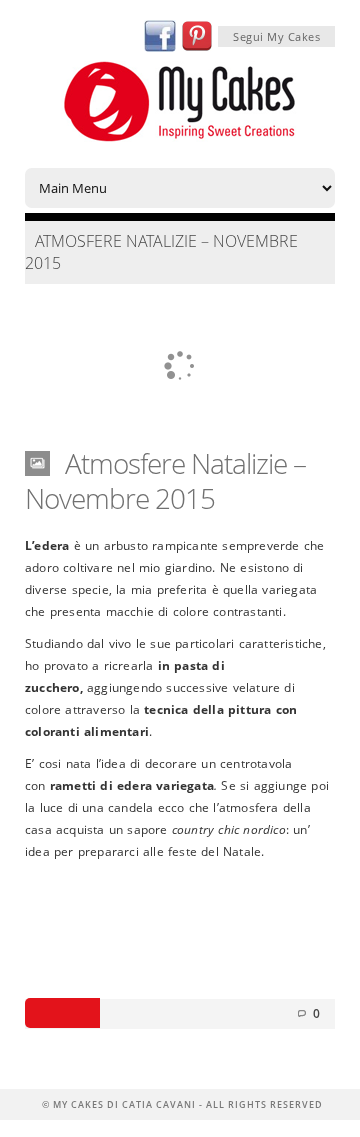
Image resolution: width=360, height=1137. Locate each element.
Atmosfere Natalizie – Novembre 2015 (165, 480)
